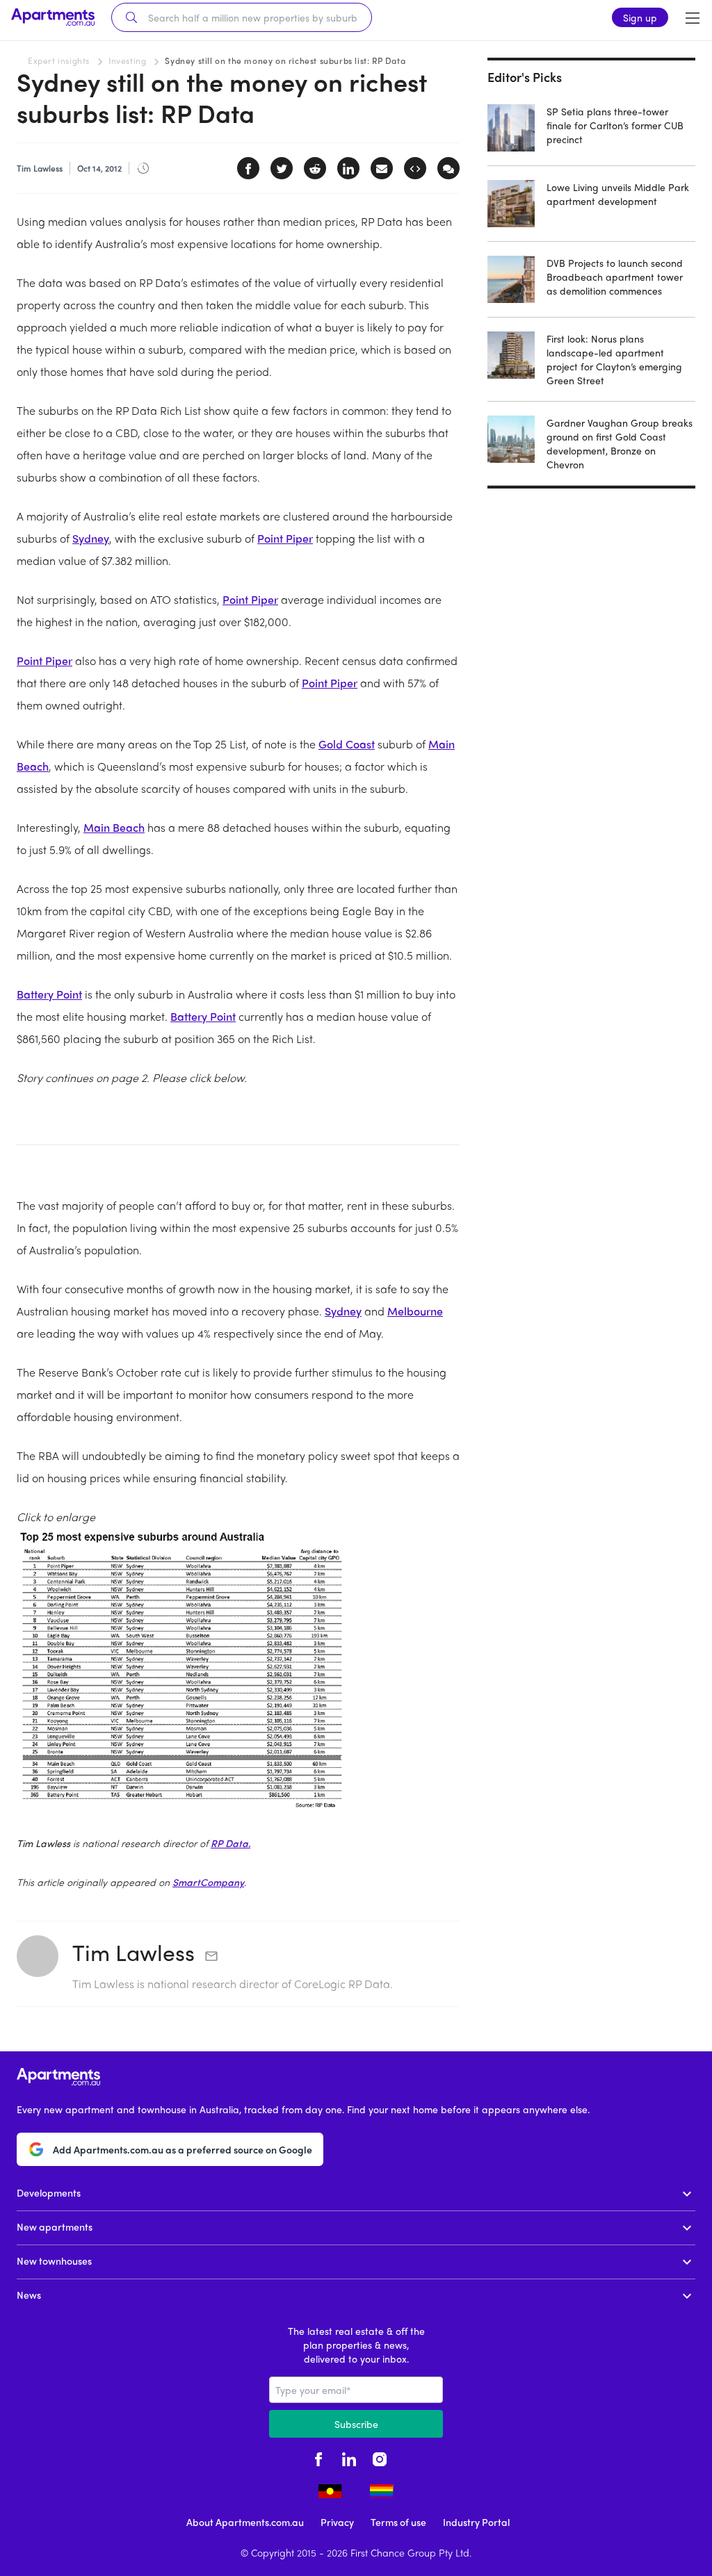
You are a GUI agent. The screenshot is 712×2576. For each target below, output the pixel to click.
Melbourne (415, 1311)
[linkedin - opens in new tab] (349, 2457)
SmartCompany (208, 1882)
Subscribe (356, 2424)
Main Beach (114, 827)
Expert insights (59, 60)
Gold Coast (347, 744)
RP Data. (230, 1843)
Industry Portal (476, 2522)
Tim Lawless (133, 1952)
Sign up (640, 17)
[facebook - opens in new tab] (318, 2457)
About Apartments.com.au (245, 2522)
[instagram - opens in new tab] (380, 2457)
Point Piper (285, 538)
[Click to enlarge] (238, 1672)
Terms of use (398, 2522)
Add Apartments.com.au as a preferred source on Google (183, 2149)
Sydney (91, 538)
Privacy (337, 2522)
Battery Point (49, 994)
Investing (127, 60)
